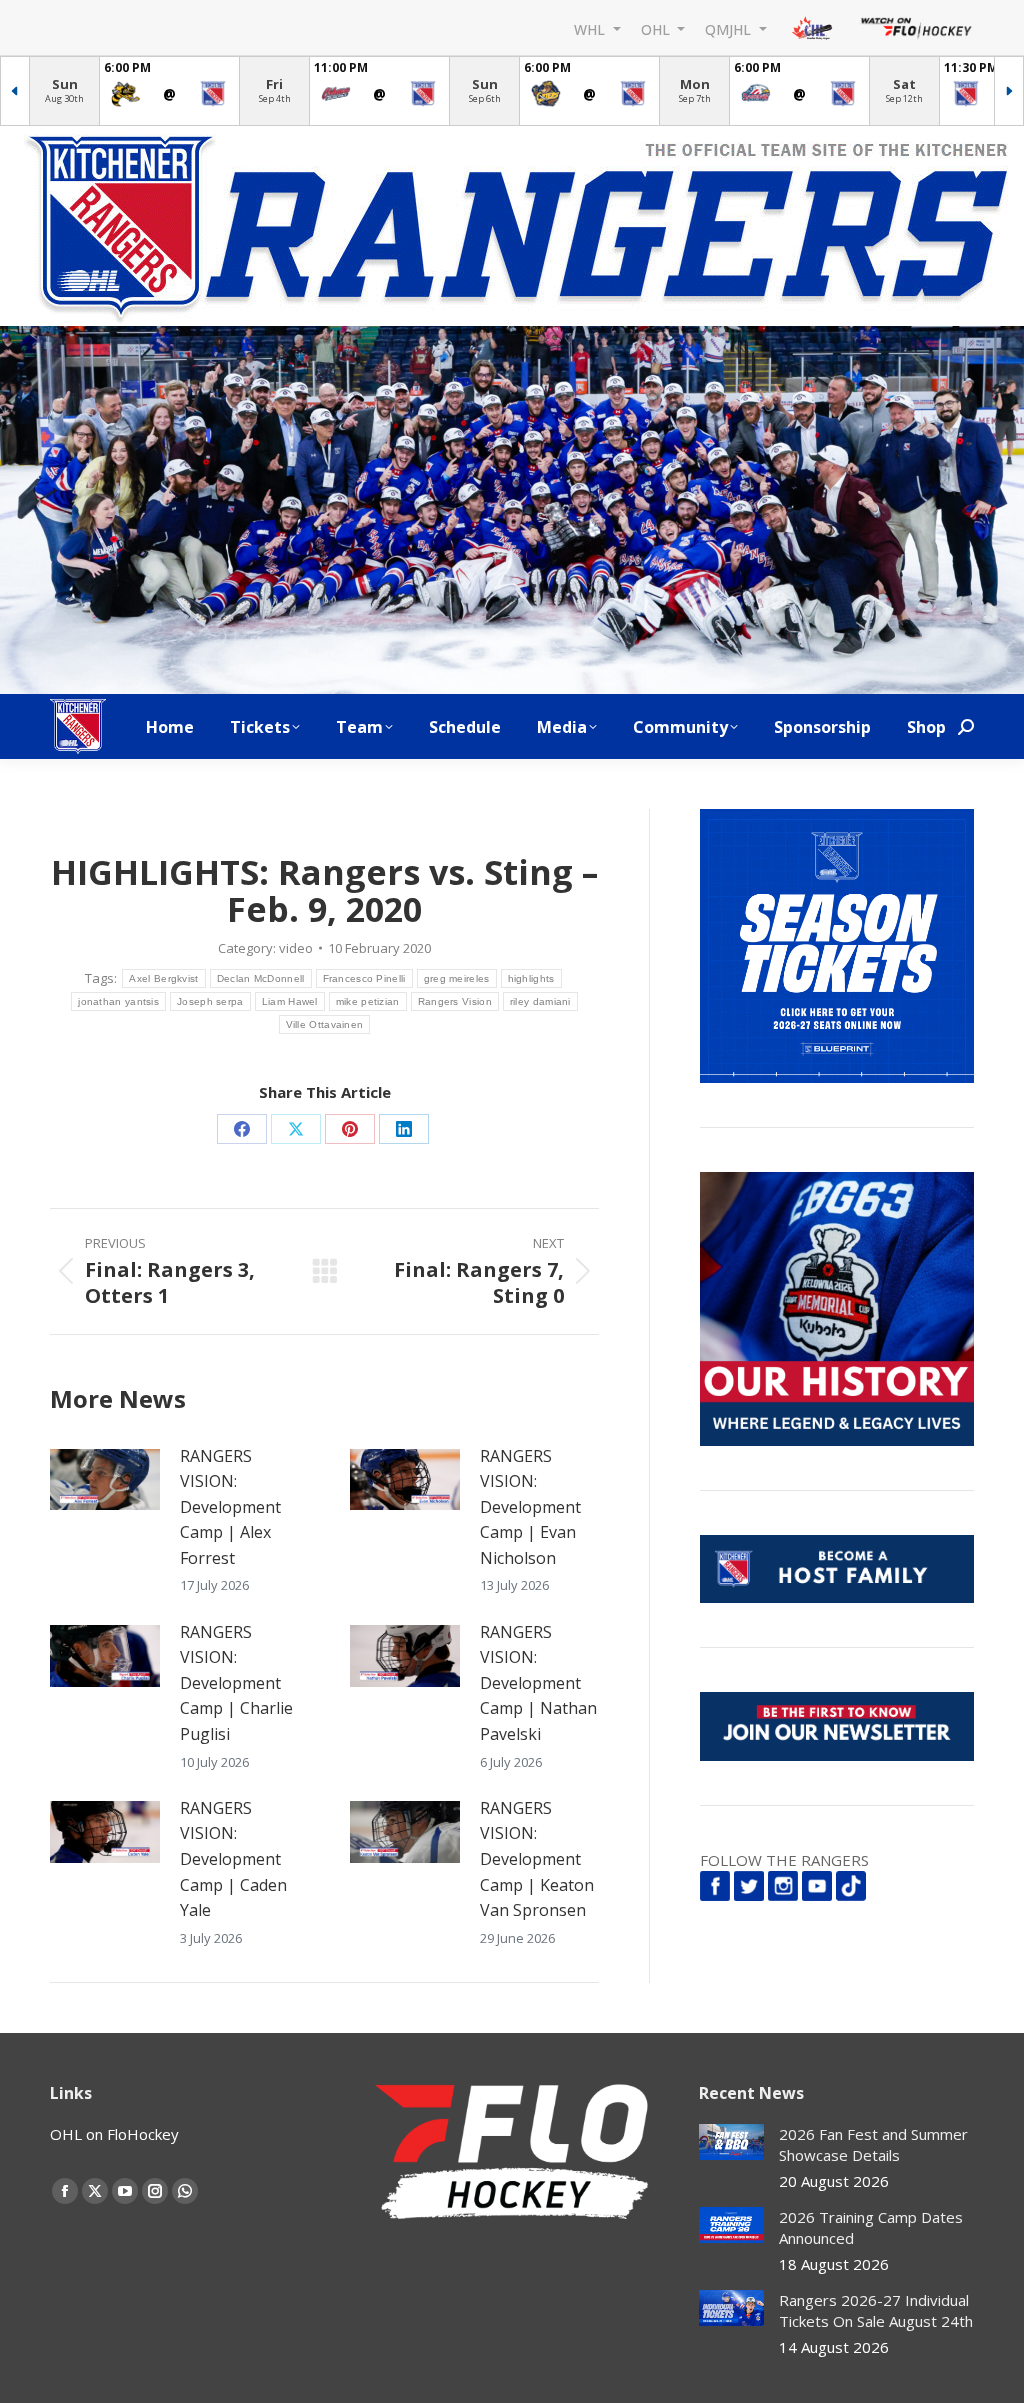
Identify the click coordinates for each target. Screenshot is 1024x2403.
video (296, 948)
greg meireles (457, 978)
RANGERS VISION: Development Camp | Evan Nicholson (530, 1507)
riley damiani (540, 1001)
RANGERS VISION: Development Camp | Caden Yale (233, 1859)
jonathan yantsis (118, 1001)
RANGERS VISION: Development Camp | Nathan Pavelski (538, 1683)
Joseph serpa (210, 1001)
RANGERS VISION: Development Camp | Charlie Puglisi (236, 1683)
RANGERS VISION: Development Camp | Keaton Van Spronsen (537, 1859)
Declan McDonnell (261, 978)
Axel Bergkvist (163, 978)
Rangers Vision (455, 1001)
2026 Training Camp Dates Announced (871, 2227)
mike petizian (368, 1001)
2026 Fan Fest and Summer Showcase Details (873, 2144)
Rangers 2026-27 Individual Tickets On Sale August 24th (876, 2310)
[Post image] (105, 1480)
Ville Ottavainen (325, 1024)
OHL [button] (657, 28)
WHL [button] (591, 28)
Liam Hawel (290, 1001)
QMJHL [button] (730, 28)
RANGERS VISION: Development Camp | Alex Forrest (230, 1507)
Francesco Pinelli (364, 978)
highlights (531, 978)
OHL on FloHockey (114, 2134)
